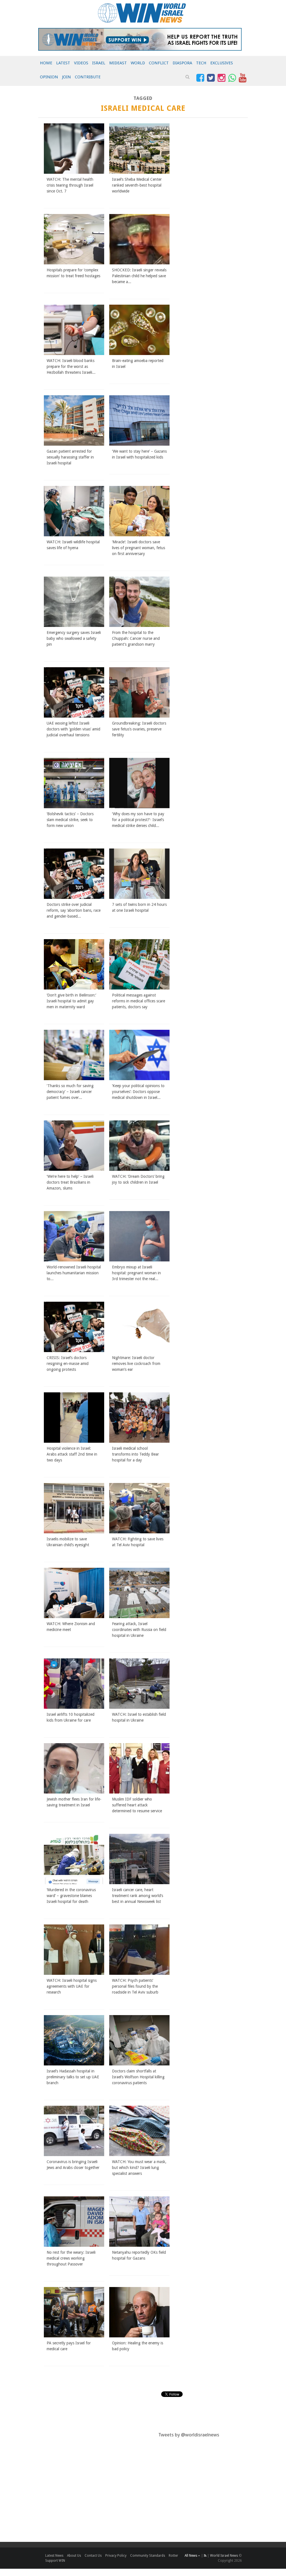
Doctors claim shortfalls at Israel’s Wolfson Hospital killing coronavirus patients (138, 2077)
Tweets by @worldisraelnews (189, 2435)
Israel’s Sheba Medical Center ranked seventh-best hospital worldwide (137, 185)
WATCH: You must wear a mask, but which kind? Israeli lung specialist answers (139, 2168)
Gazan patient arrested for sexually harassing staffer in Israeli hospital (70, 457)
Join (66, 77)
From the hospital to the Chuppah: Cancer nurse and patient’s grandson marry (136, 638)
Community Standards (148, 2556)
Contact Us (93, 2556)
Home (46, 63)
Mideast (118, 63)
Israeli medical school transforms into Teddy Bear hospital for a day (135, 1454)
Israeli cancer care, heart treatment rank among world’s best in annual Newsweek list (138, 1896)
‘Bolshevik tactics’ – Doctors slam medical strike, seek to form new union (70, 820)
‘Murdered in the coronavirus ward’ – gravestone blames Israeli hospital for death (71, 1896)
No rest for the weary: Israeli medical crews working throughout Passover (71, 2258)
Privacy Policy (116, 2556)
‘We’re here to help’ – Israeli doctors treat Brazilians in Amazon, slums (70, 1182)
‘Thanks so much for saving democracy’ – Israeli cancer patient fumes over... (70, 1092)
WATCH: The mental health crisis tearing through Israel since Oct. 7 (70, 185)
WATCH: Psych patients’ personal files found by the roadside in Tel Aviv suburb (135, 1986)
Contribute (88, 77)
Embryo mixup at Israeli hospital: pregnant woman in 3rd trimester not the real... (136, 1273)
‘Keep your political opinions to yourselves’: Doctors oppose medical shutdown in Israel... (138, 1092)
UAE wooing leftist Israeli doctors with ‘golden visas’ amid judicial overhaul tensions (73, 729)
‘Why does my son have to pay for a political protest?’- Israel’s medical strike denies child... (138, 820)
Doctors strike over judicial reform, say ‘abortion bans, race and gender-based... (74, 910)
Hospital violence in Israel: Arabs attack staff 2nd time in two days (72, 1454)
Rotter (173, 2556)
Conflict (159, 63)
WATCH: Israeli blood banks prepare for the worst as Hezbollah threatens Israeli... (71, 366)
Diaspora (182, 63)
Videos (81, 63)
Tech (201, 63)
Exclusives (222, 63)
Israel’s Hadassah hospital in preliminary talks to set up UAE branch (73, 2077)
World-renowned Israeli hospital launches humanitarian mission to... (74, 1273)
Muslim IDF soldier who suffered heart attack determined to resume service (137, 1805)
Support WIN (55, 2561)
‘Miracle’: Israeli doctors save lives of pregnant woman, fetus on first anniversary (139, 548)
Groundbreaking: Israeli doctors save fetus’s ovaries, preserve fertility (139, 729)
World (138, 63)
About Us (74, 2556)
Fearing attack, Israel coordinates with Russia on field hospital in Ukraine (139, 1630)
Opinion (49, 77)
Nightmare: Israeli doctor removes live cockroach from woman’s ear (136, 1364)
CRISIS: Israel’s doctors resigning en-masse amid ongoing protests (68, 1364)
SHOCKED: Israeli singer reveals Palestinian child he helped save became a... (139, 276)
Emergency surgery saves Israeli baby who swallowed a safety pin (74, 638)
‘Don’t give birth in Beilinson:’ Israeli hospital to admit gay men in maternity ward (71, 1001)
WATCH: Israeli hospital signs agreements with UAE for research (72, 1986)
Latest (63, 63)
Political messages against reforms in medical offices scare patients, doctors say (139, 1001)
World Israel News (224, 2556)
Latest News (54, 2556)
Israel (99, 63)
